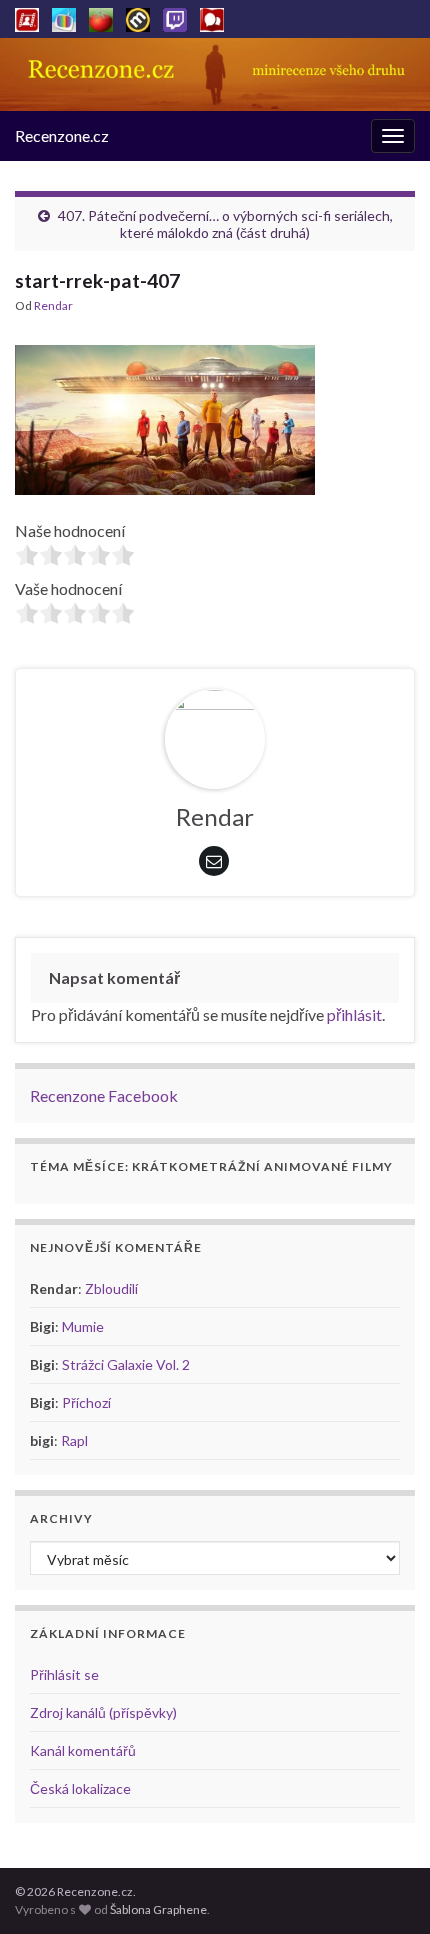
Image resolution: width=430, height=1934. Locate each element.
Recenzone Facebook (104, 1095)
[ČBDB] (212, 16)
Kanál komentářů (83, 1750)
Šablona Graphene (158, 1909)
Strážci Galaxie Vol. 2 (126, 1364)
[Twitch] (175, 16)
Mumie (83, 1326)
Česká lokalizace (80, 1788)
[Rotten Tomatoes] (101, 16)
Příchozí (86, 1402)
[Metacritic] (138, 16)
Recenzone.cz (62, 135)
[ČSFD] (27, 16)
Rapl (74, 1440)
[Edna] (64, 16)
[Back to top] (385, 1889)
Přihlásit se (64, 1674)
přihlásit (354, 1014)
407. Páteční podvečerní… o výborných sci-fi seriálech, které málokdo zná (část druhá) (225, 224)
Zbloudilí (111, 1288)
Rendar (53, 305)
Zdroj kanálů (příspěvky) (103, 1712)
